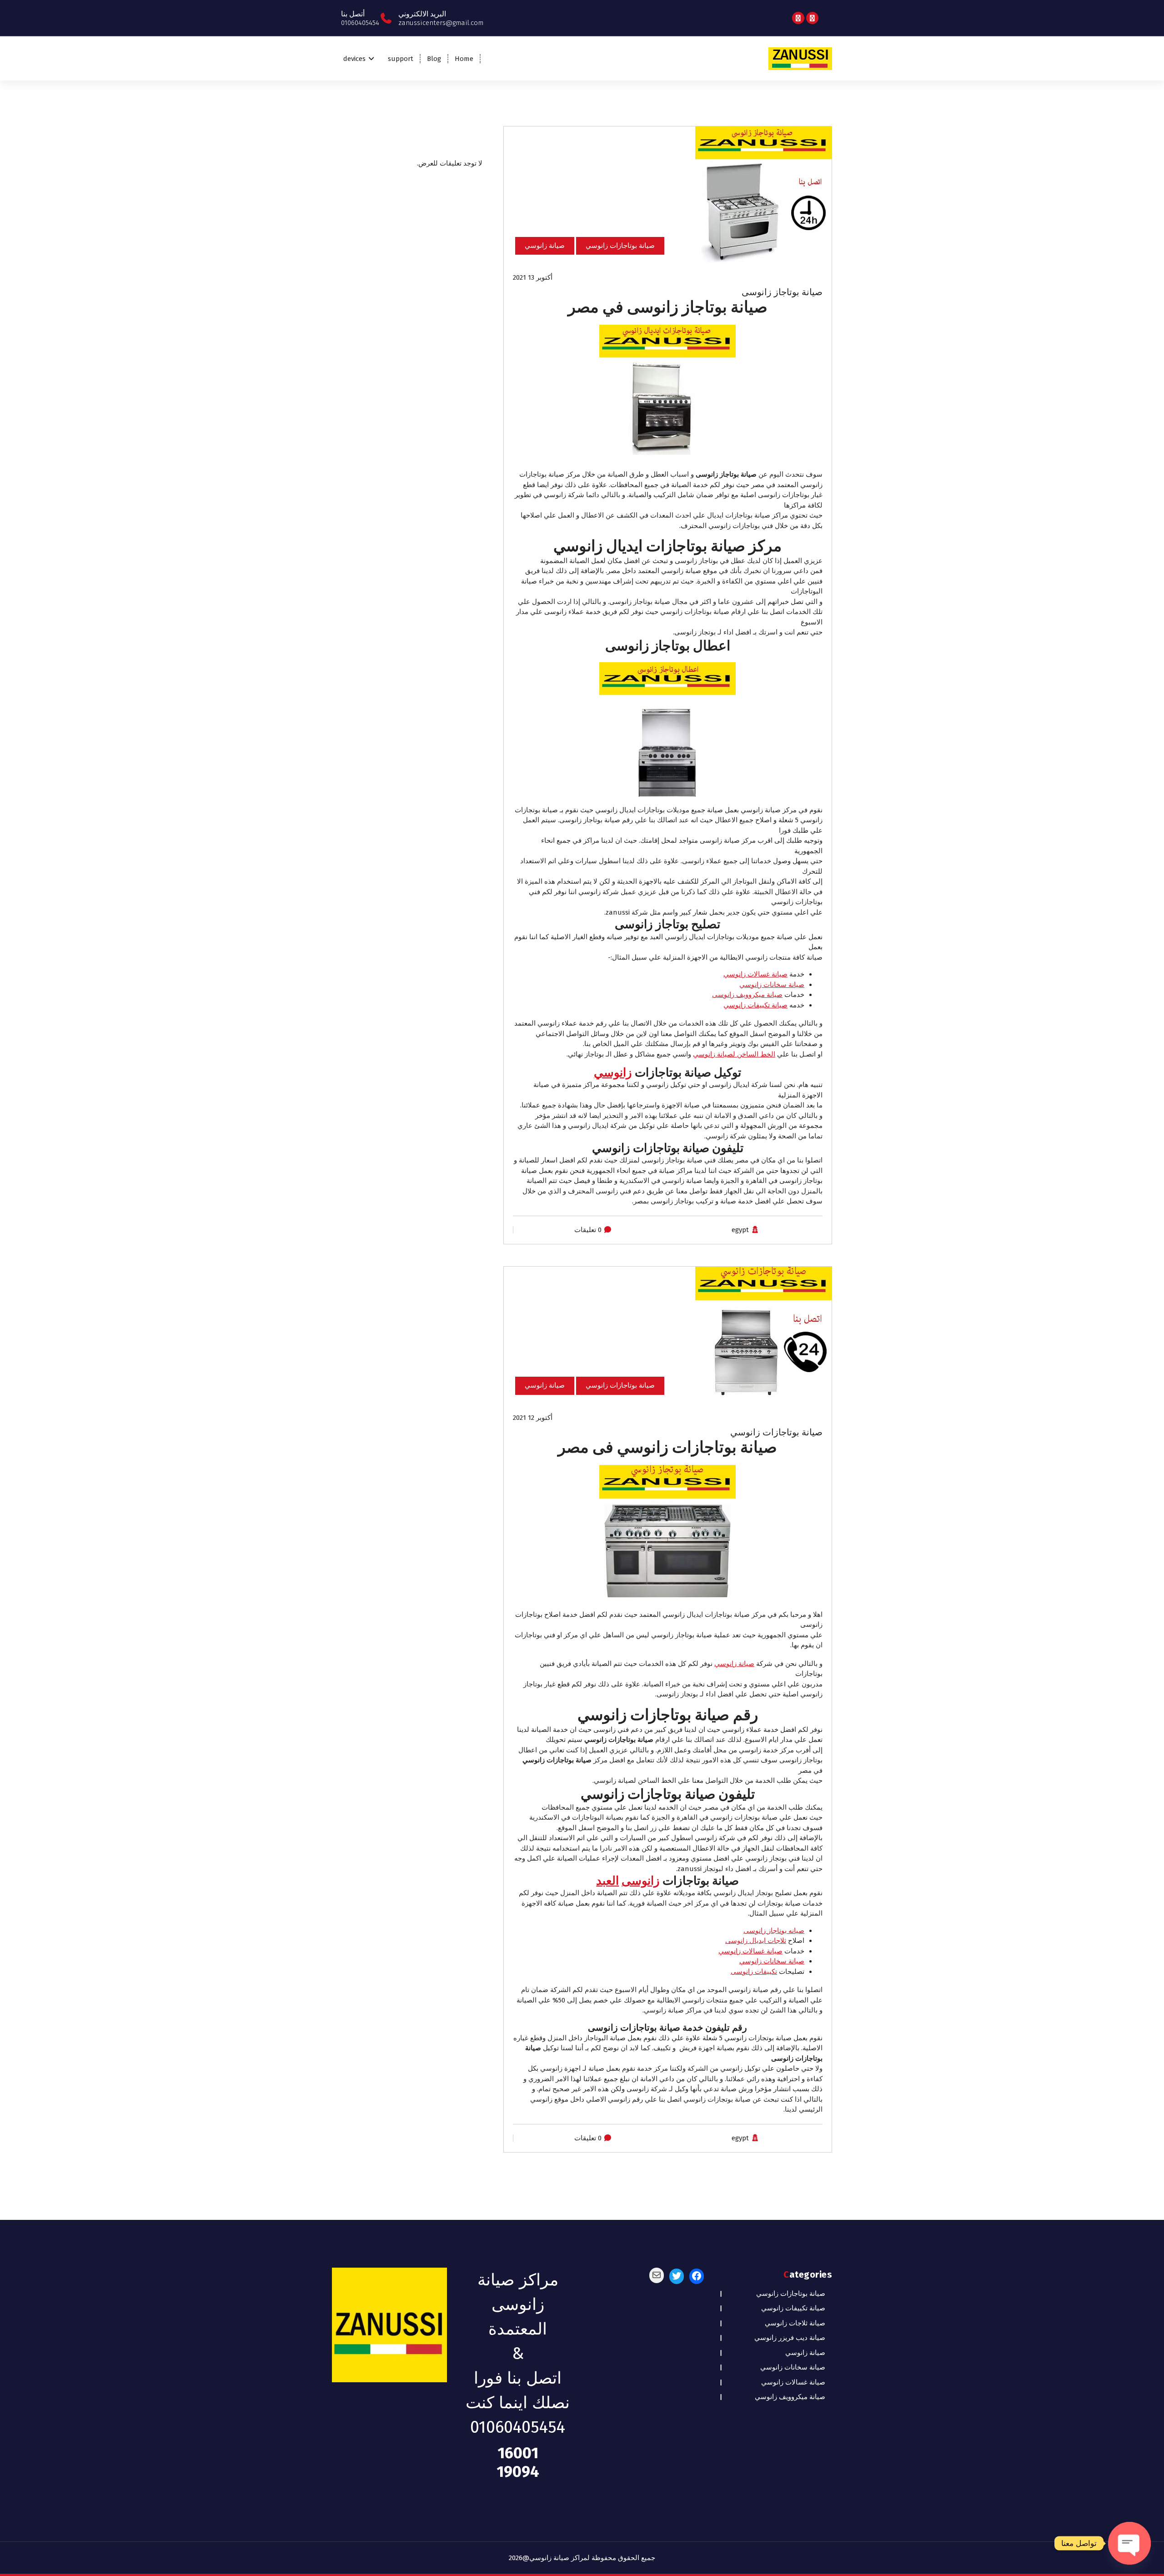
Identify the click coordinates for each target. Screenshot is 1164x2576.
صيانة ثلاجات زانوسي (795, 2323)
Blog (434, 59)
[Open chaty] (1129, 2543)
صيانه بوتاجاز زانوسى (774, 1931)
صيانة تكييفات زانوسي (755, 1005)
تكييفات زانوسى (754, 1972)
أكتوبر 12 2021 (533, 1418)
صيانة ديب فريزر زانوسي (790, 2338)
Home (464, 59)
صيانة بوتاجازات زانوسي (620, 246)
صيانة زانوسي (545, 246)
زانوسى (641, 1881)
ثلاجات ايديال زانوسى (756, 1941)
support (401, 59)
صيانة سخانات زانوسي (772, 985)
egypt (740, 1230)
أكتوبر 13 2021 (533, 277)
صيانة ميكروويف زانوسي (790, 2397)
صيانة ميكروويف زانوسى (747, 995)
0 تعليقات (588, 1230)
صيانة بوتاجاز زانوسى (782, 292)
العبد (607, 1881)
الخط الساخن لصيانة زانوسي (734, 1054)
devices (354, 59)
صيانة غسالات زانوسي (755, 974)
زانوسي (613, 1073)
